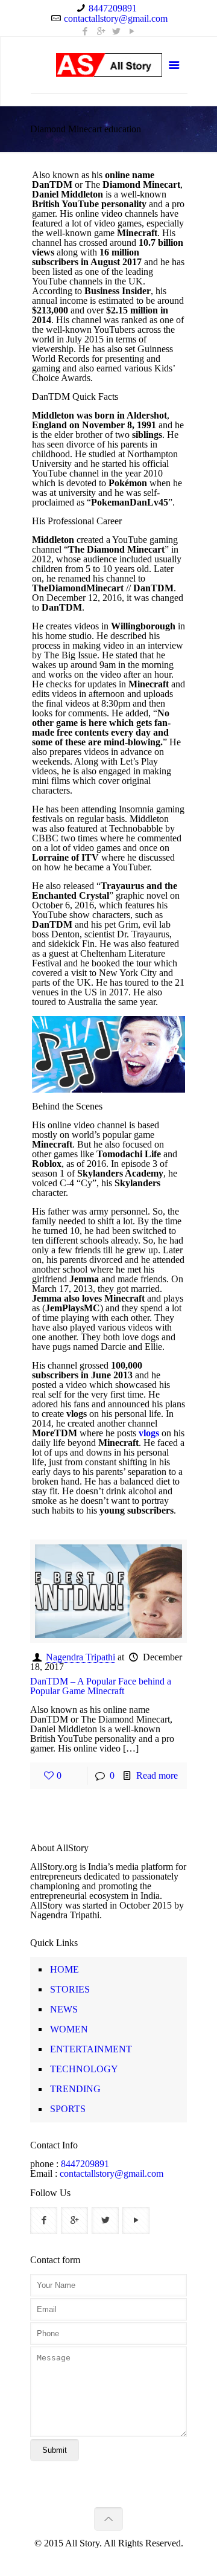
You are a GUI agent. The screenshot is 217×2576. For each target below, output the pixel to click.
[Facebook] (85, 31)
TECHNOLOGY (84, 2069)
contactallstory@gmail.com (116, 18)
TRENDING (75, 2089)
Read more (157, 1775)
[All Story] (109, 67)
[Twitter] (117, 31)
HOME (64, 1969)
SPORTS (68, 2109)
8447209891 (113, 8)
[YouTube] (132, 31)
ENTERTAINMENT (91, 2049)
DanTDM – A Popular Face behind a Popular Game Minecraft (101, 1686)
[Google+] (101, 31)
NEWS (64, 2009)
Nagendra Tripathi (80, 1657)
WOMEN (69, 2029)
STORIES (70, 1989)
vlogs (149, 1433)
